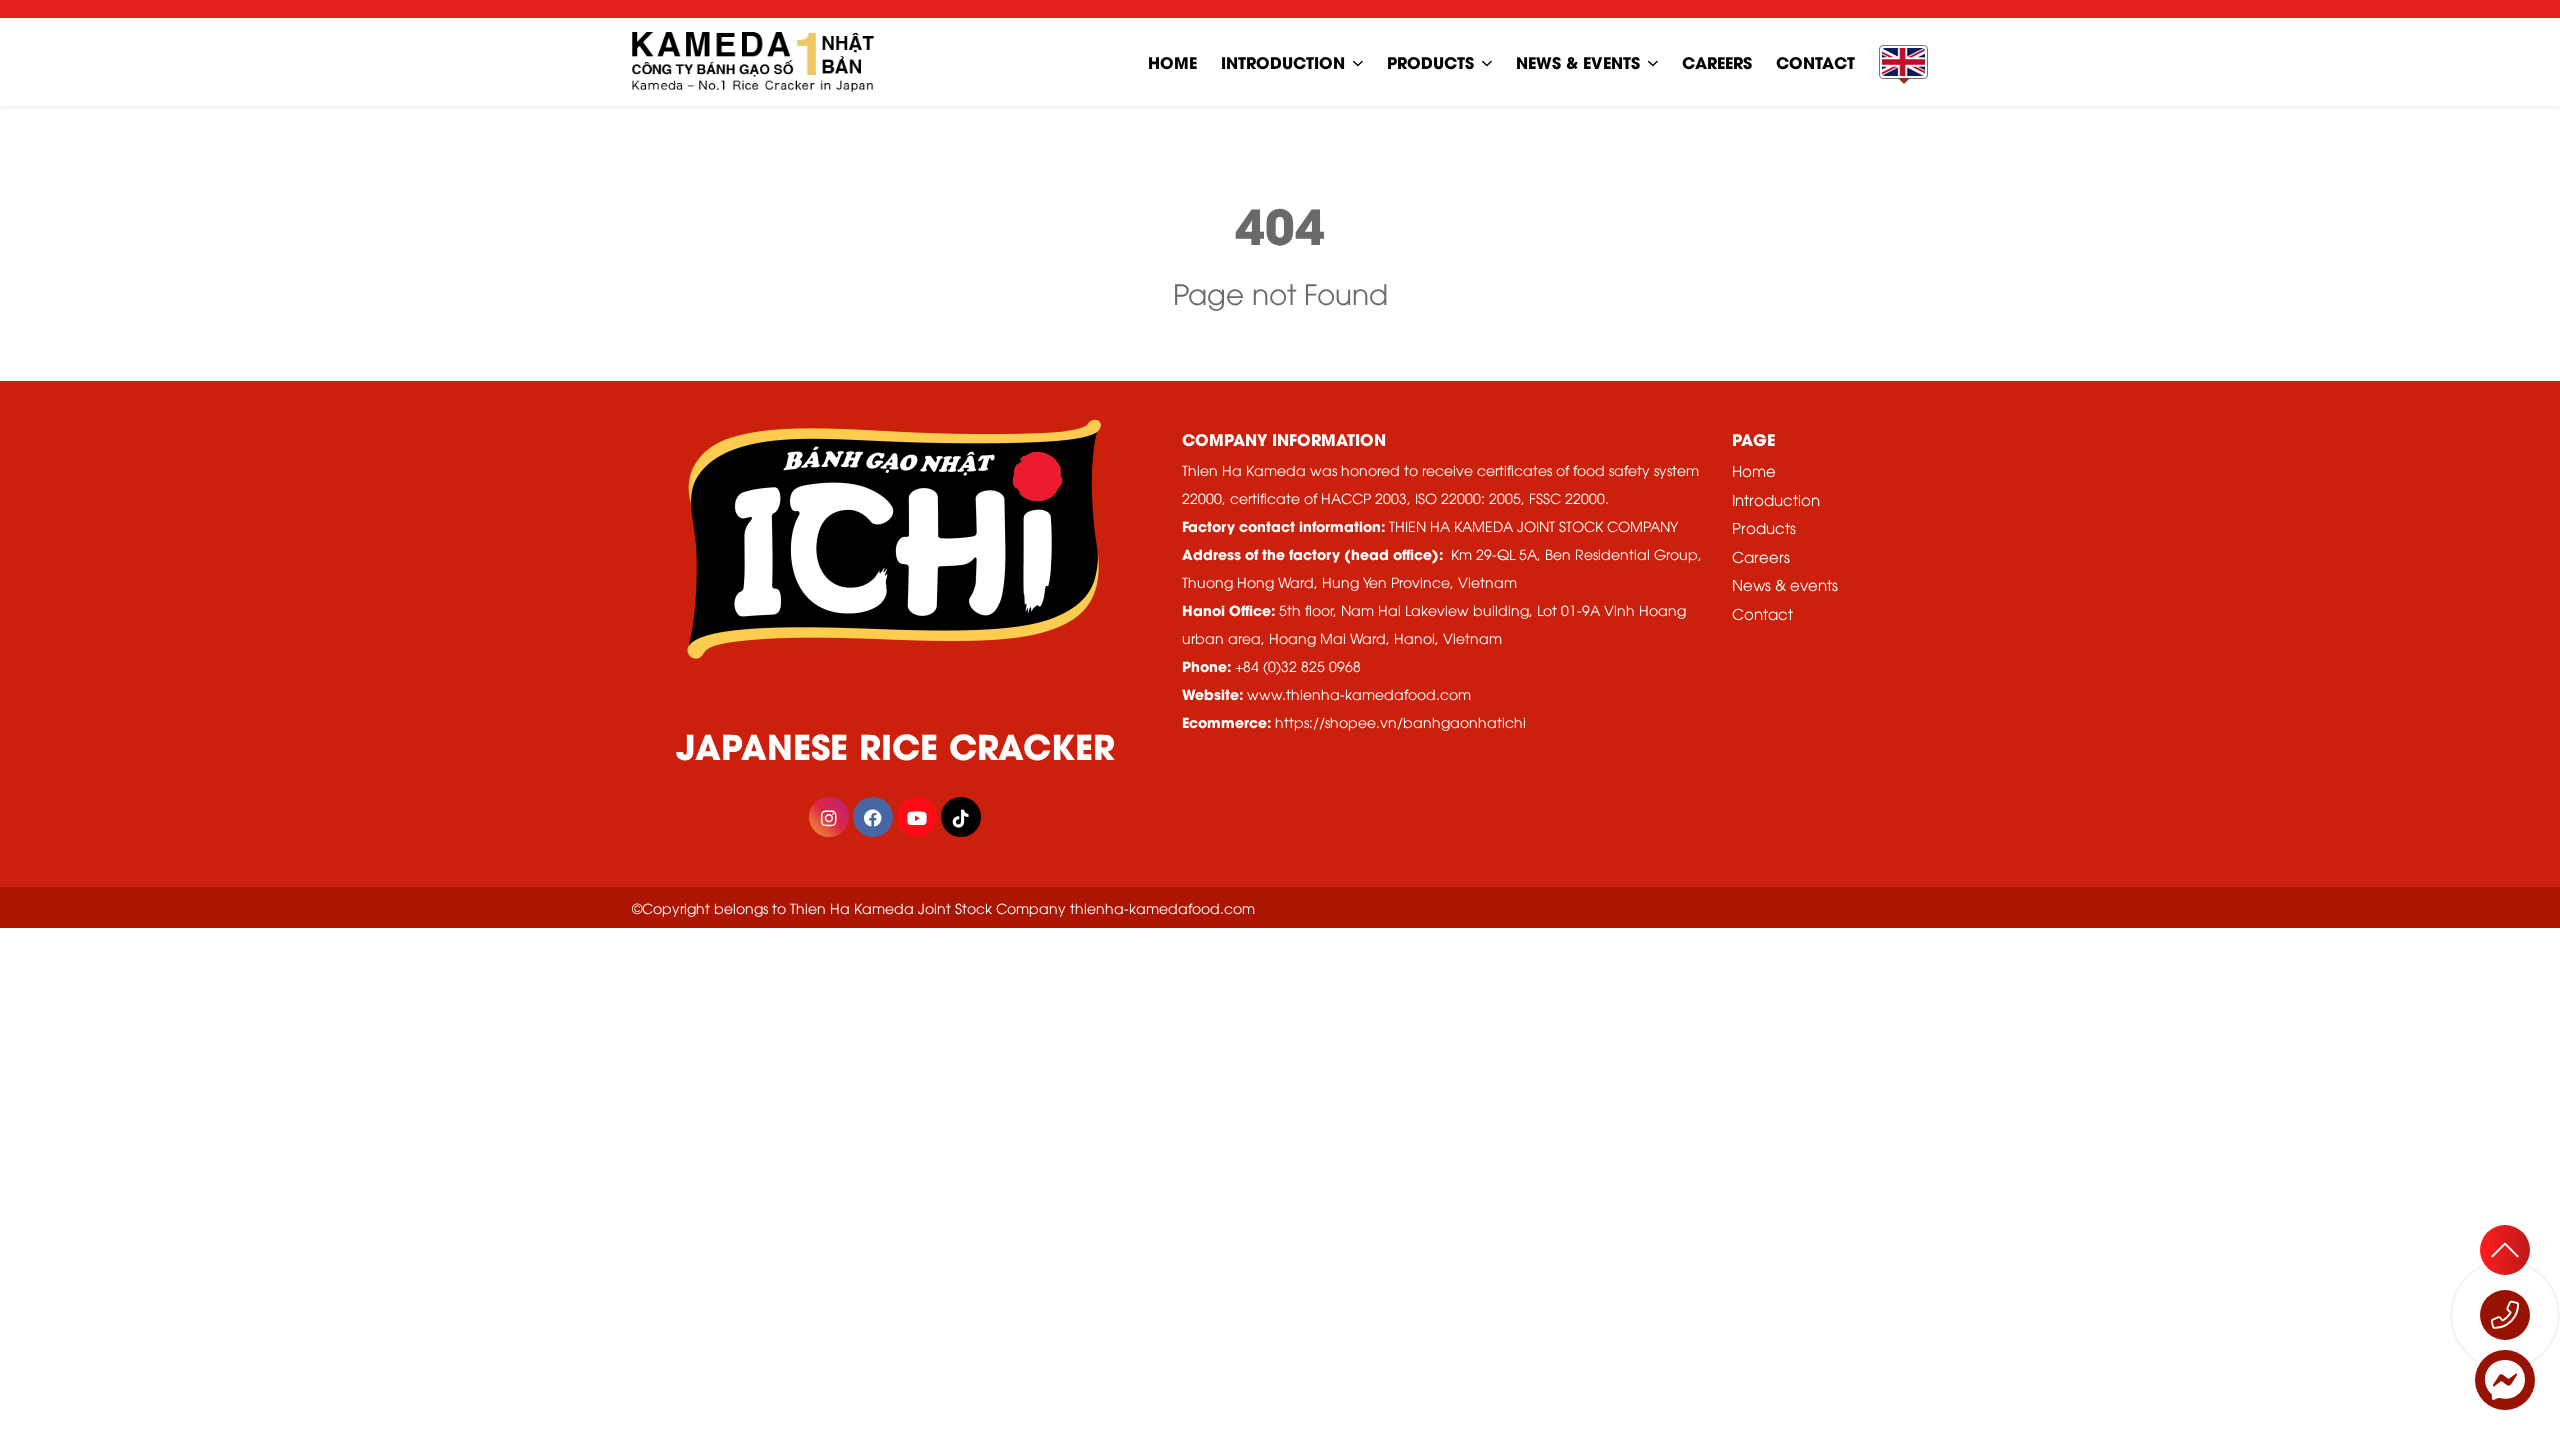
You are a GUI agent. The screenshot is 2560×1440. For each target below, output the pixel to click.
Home (1754, 470)
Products (1430, 61)
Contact (1762, 613)
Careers (1761, 556)
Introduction (1283, 61)
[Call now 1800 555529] (2505, 1315)
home (1172, 61)
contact (1815, 61)
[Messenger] (2505, 1380)
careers (1717, 61)
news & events (1578, 61)
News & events (1785, 584)
